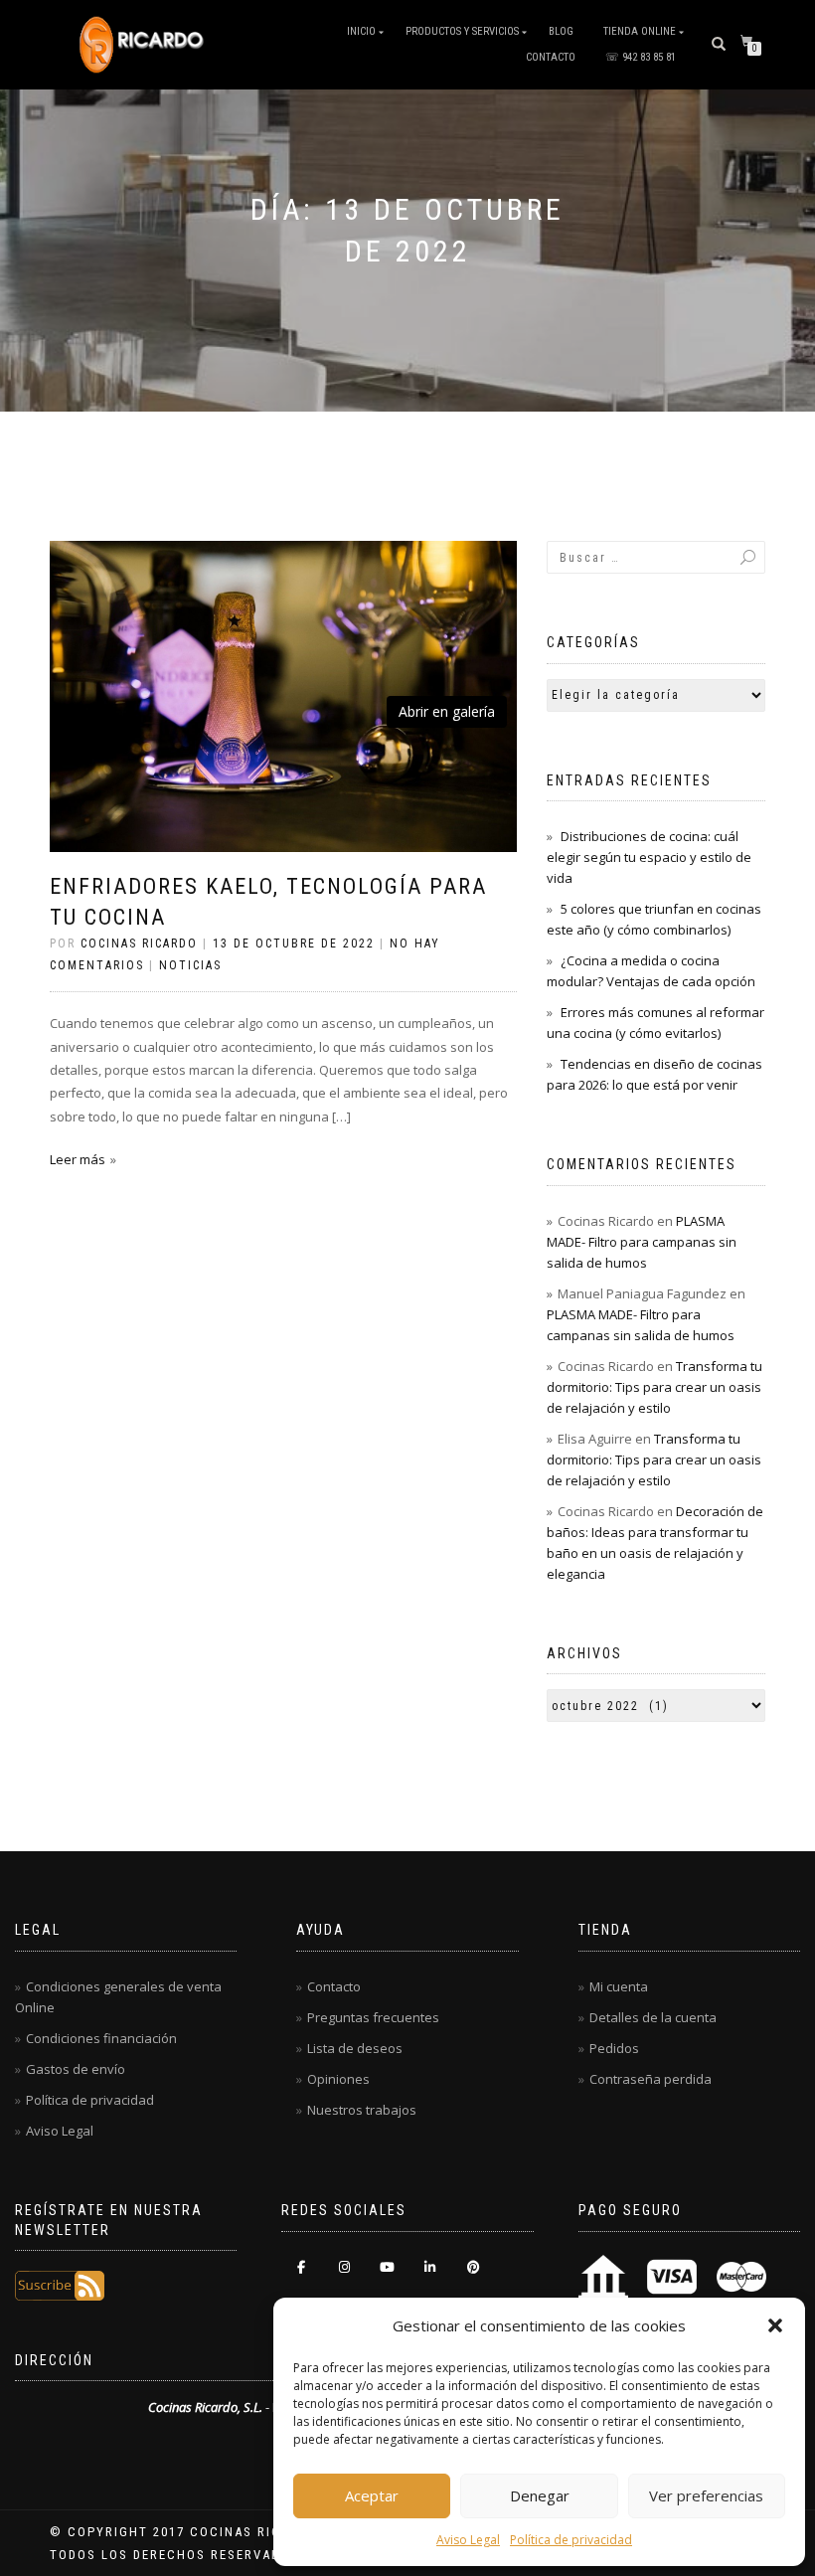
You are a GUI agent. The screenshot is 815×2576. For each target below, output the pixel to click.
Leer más (78, 1159)
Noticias (190, 965)
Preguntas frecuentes (373, 2017)
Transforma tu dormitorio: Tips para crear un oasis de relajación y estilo (654, 1387)
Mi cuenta (619, 1986)
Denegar (540, 2495)
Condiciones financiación (101, 2038)
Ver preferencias (706, 2495)
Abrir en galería (447, 711)
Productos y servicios (462, 31)
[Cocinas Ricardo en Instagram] (344, 2267)
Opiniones (338, 2079)
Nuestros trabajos (362, 2110)
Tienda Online (640, 31)
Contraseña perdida (651, 2079)
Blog (561, 31)
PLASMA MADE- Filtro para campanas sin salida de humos (642, 1242)
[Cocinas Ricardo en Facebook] (301, 2267)
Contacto (551, 57)
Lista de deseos (355, 2048)
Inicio (361, 31)
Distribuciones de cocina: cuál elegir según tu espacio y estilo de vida (649, 857)
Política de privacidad (571, 2540)
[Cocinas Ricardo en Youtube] (387, 2267)
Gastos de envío (76, 2069)
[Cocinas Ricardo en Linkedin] (430, 2267)
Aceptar (372, 2495)
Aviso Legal (468, 2540)
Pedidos (614, 2048)
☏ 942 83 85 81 (641, 57)
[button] (775, 2325)
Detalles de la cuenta (653, 2017)
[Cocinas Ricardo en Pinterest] (474, 2267)
